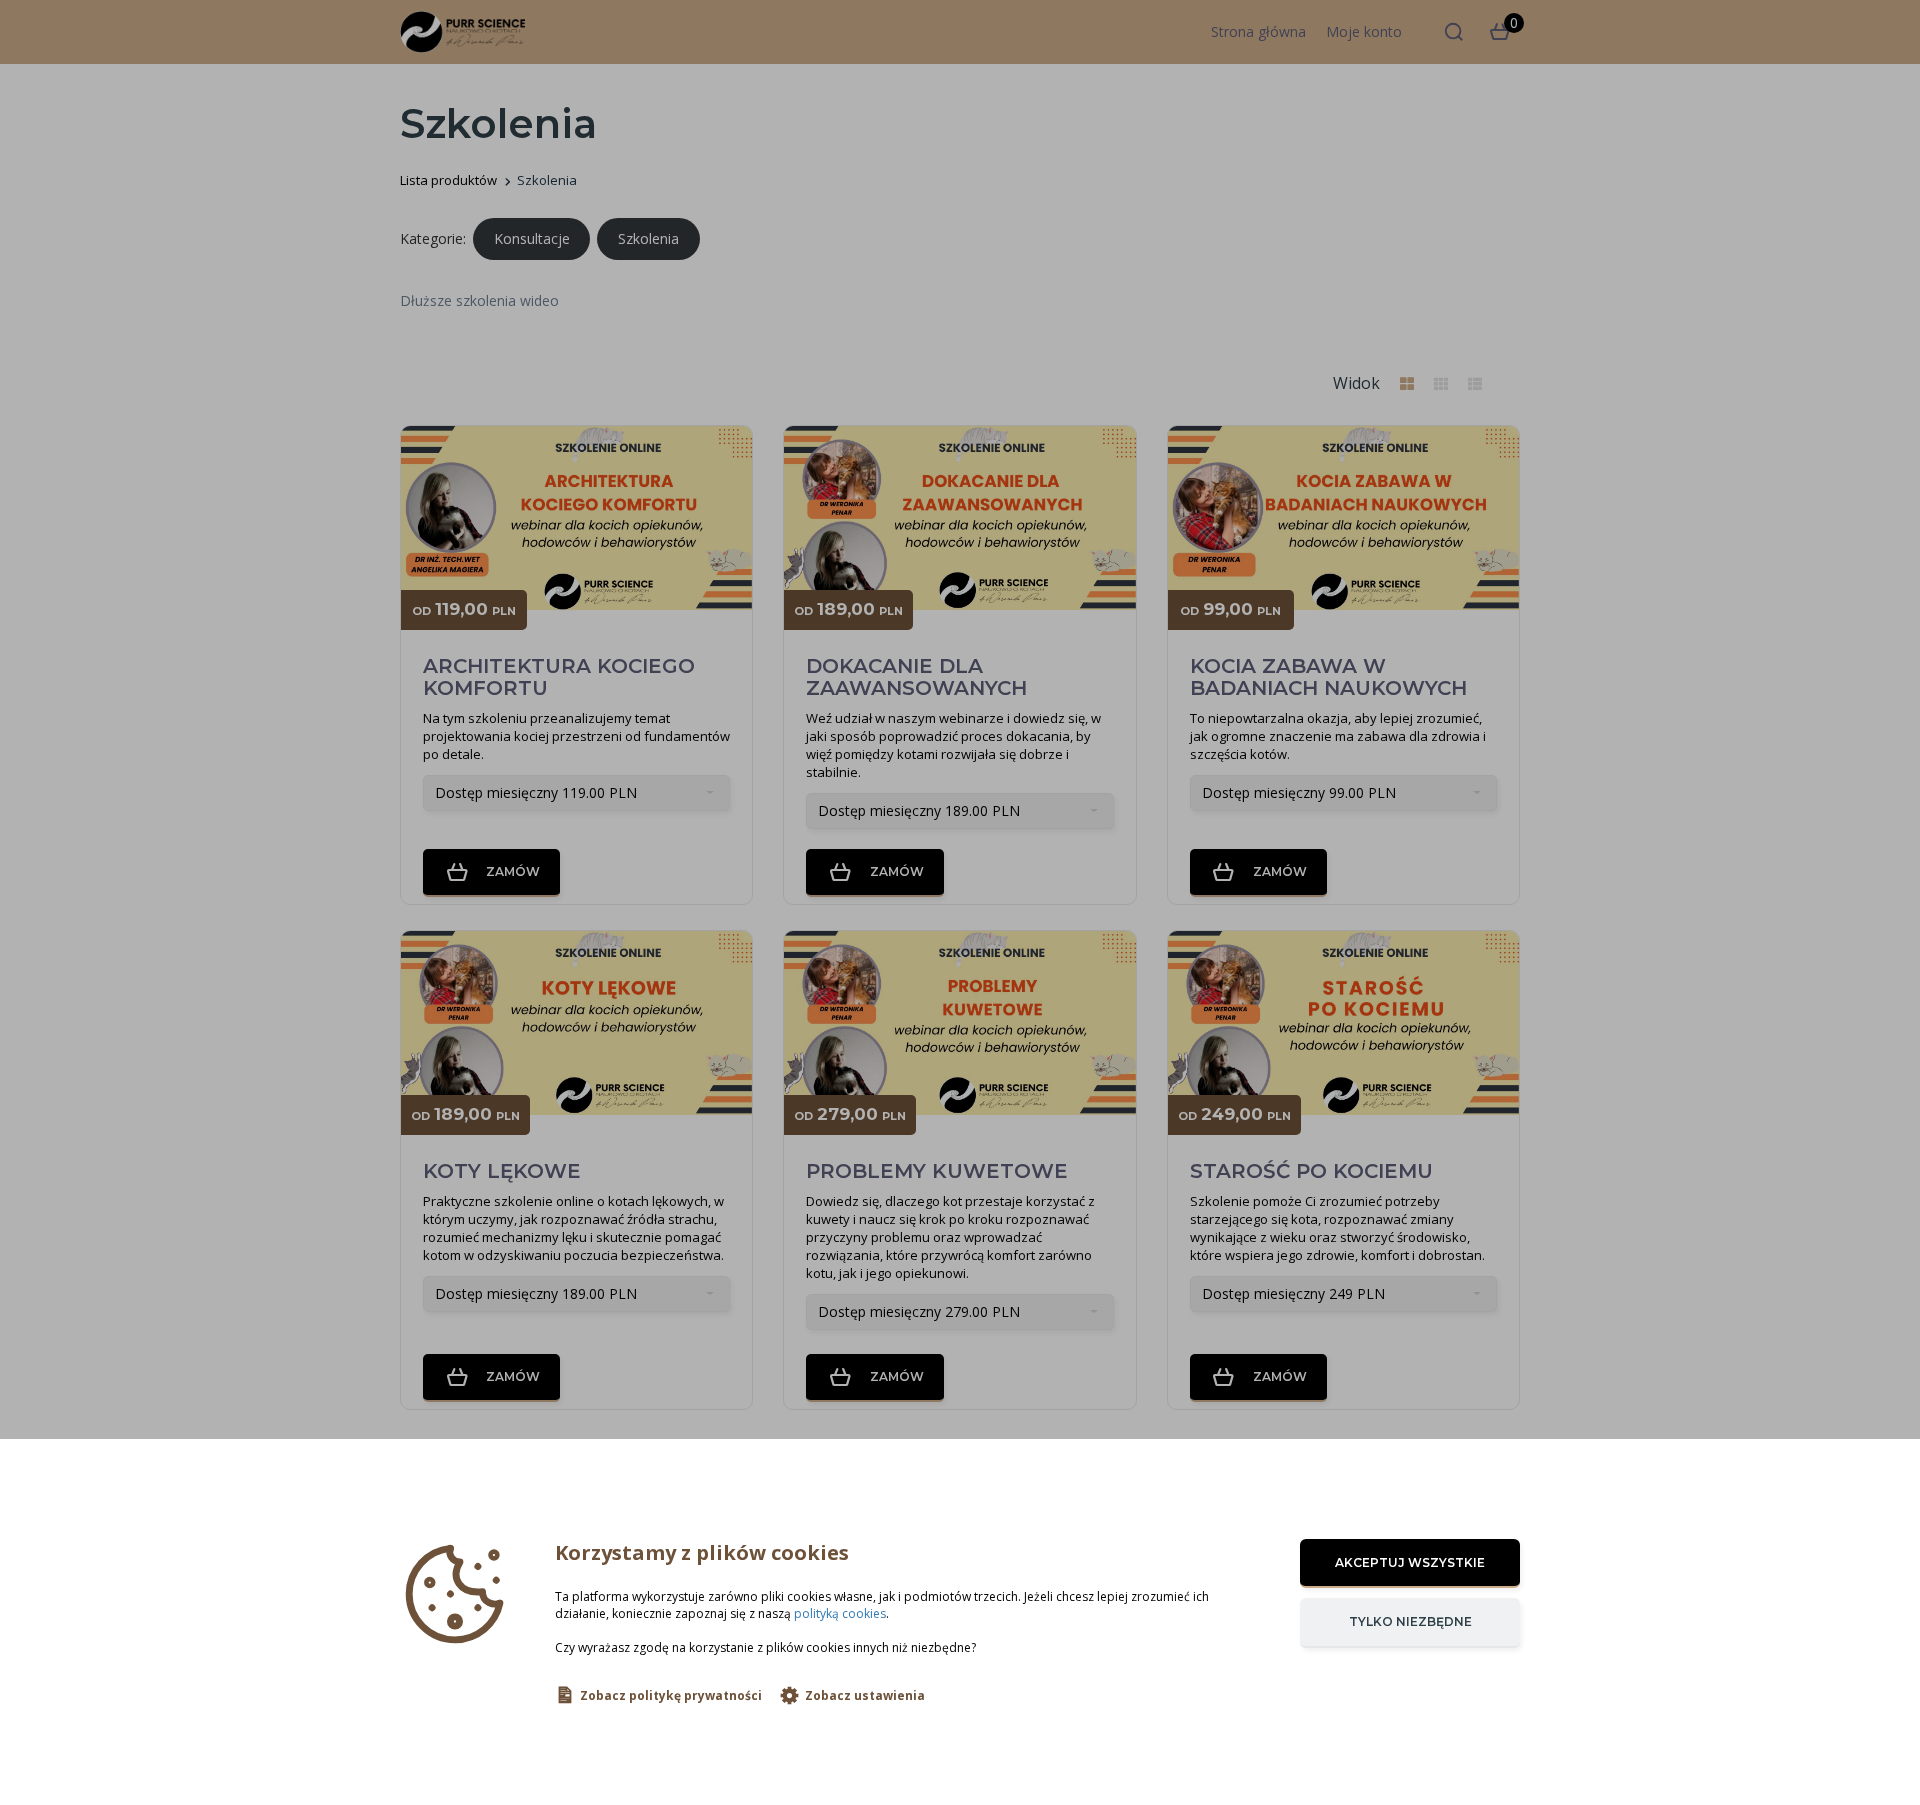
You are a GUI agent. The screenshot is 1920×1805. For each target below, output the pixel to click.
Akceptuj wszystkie (1410, 1562)
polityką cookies (840, 1613)
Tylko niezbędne (1410, 1621)
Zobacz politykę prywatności (671, 1695)
